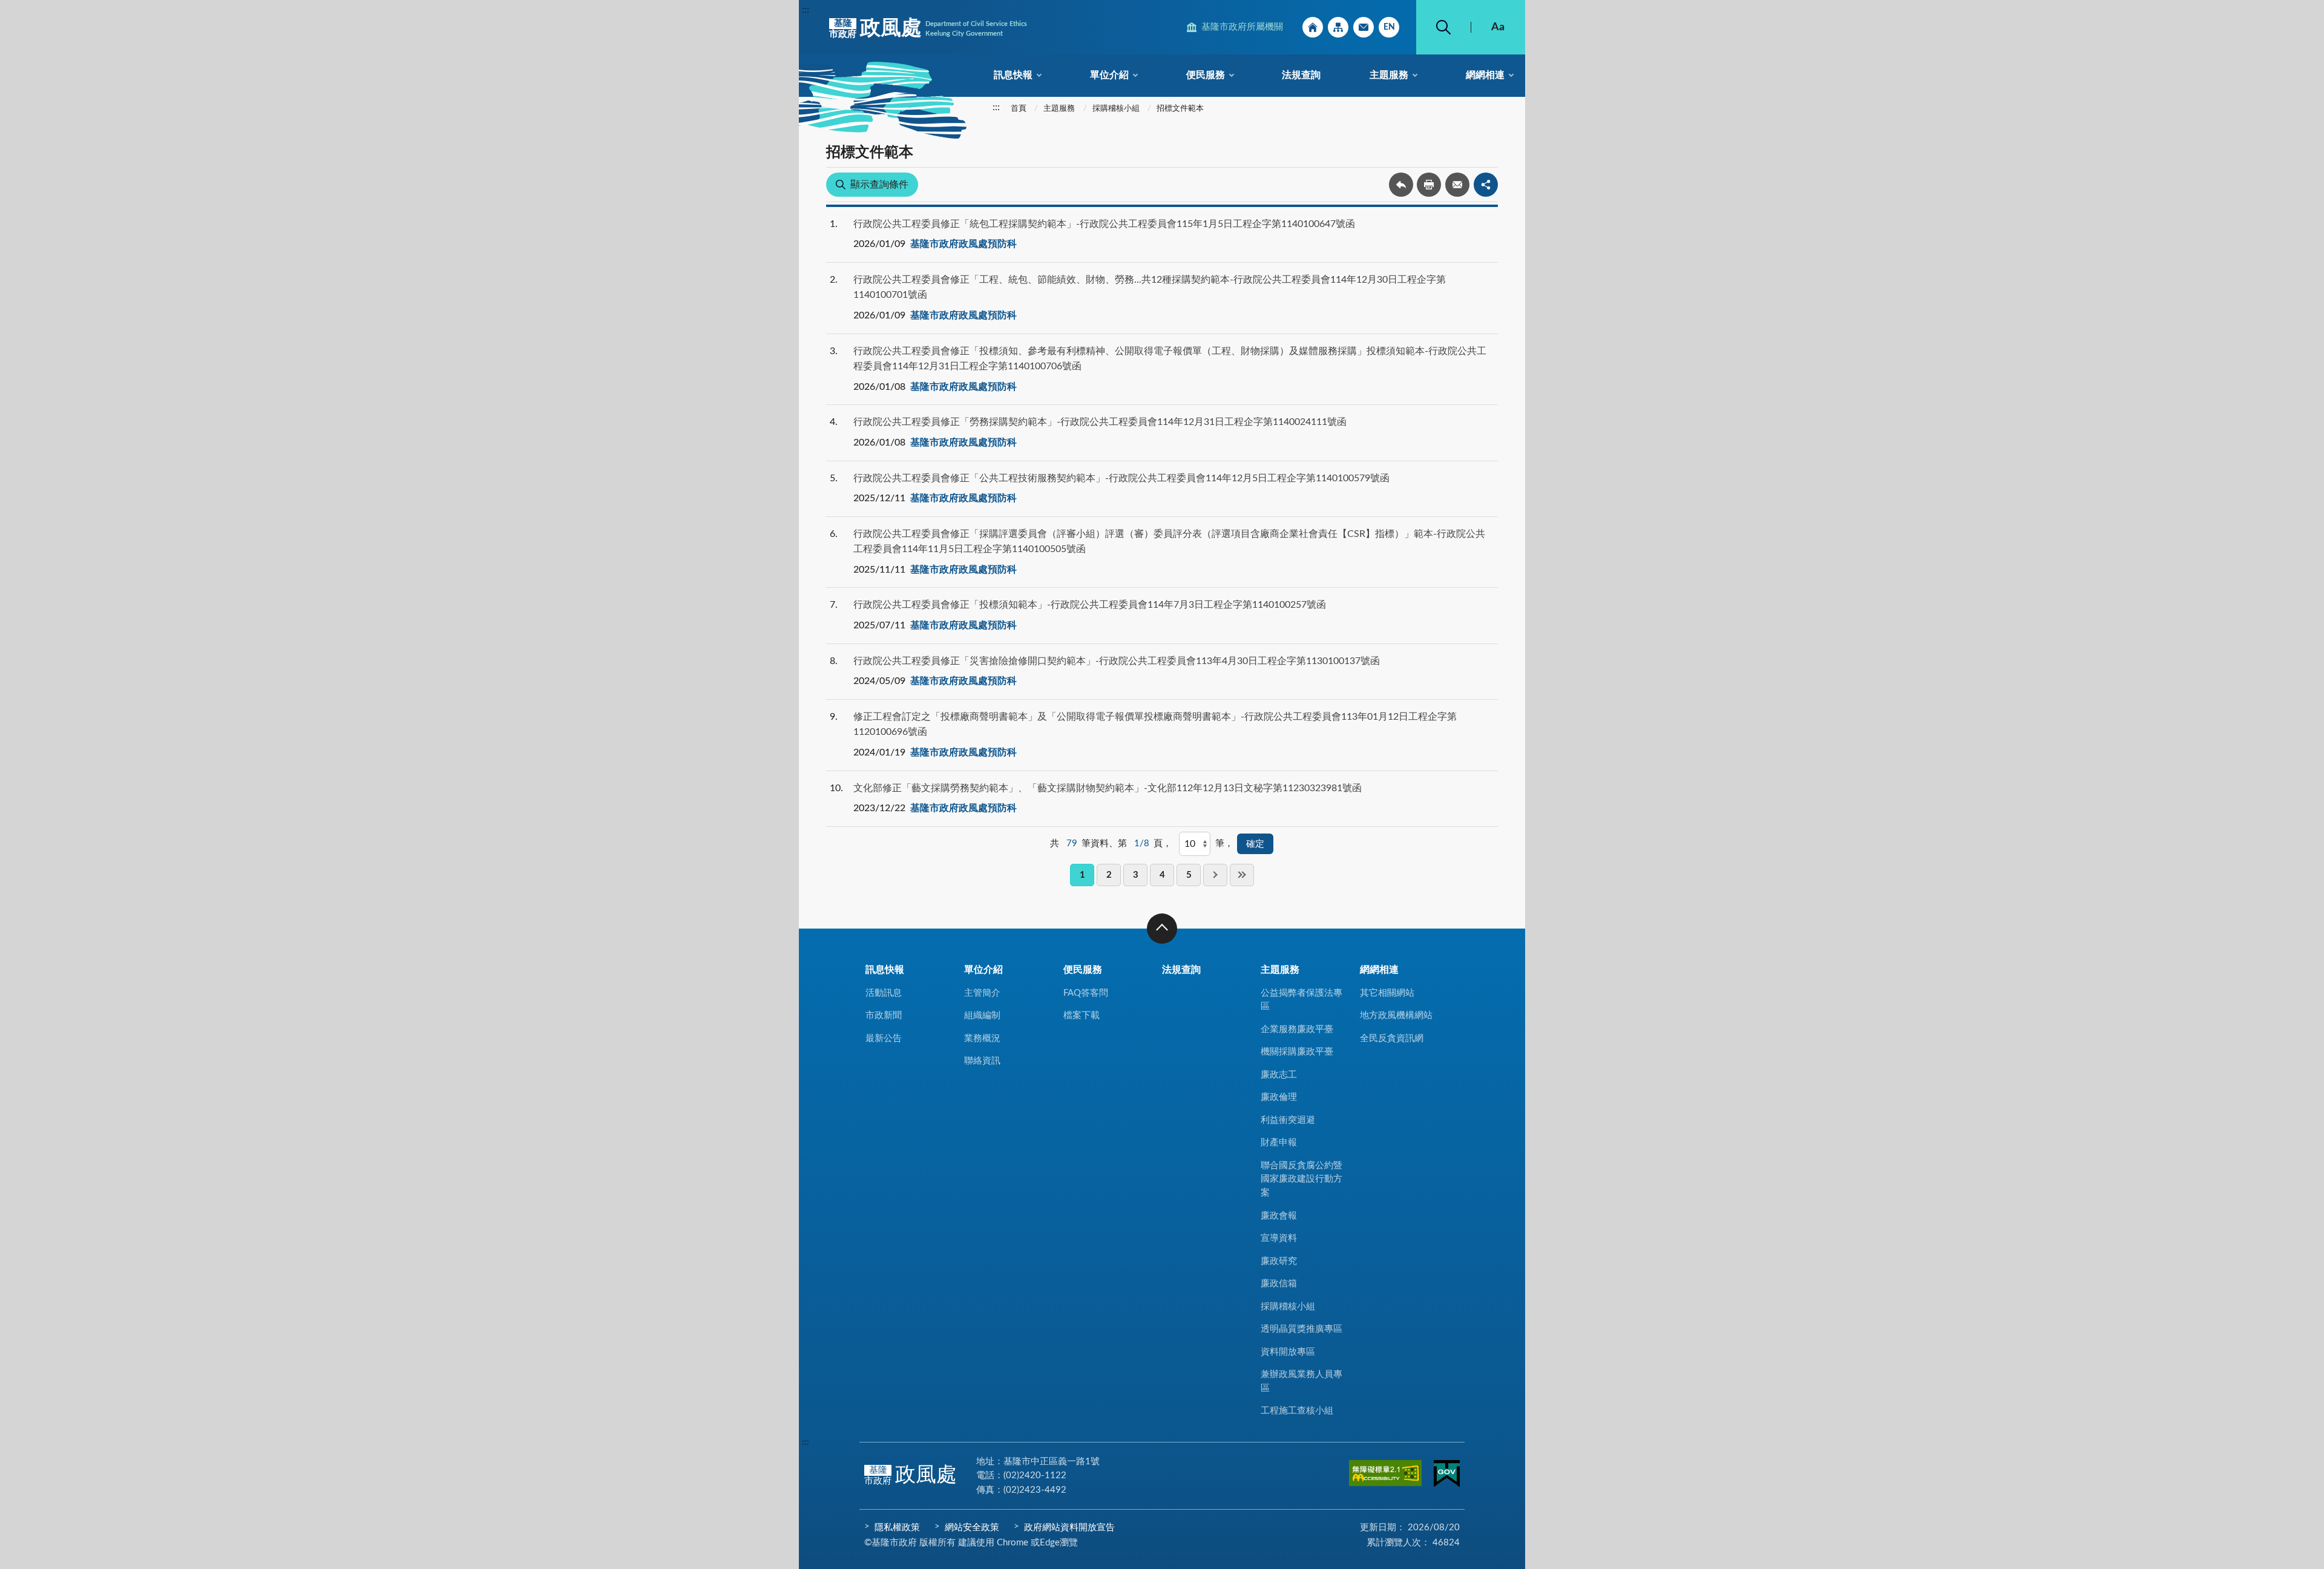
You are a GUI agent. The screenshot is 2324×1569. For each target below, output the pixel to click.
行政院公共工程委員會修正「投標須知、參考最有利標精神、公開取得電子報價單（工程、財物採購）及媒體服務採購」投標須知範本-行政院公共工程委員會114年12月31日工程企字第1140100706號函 (1170, 359)
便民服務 (1206, 75)
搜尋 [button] (1443, 27)
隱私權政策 (897, 1528)
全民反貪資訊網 (1392, 1038)
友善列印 (1429, 185)
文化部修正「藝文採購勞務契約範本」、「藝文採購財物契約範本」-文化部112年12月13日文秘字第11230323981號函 (1108, 788)
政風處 (928, 28)
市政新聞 (884, 1015)
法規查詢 (1301, 75)
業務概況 (982, 1038)
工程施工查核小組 (1297, 1411)
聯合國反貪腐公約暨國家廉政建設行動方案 (1302, 1179)
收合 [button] (1162, 929)
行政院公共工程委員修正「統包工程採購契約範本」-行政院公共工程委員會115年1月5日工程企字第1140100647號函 (1104, 224)
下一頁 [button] (1215, 875)
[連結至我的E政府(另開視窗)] (1447, 1476)
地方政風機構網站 (1396, 1015)
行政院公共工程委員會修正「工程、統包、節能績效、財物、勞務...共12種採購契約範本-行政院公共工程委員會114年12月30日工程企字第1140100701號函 (1150, 288)
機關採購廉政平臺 (1297, 1052)
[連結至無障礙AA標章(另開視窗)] (1385, 1475)
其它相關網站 (1387, 993)
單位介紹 (1109, 75)
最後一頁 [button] (1242, 875)
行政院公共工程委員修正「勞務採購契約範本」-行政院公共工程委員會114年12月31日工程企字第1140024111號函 (1100, 422)
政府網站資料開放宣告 (1069, 1528)
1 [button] (1082, 875)
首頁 (1019, 109)
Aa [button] (1498, 27)
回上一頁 (1401, 185)
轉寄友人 (1457, 185)
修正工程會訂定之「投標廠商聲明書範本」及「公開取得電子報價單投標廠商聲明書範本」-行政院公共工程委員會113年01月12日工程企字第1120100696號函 (1155, 725)
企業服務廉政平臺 (1297, 1029)
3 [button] (1136, 875)
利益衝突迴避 (1288, 1120)
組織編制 (982, 1015)
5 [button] (1189, 875)
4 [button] (1162, 875)
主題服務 (1389, 75)
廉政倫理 (1279, 1097)
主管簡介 (982, 993)
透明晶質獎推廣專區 (1302, 1329)
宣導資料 (1279, 1238)
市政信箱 (1364, 27)
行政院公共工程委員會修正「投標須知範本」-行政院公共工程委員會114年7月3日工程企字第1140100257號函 (1090, 605)
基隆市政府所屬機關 (1242, 27)
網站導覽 (1338, 27)
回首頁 (1313, 27)
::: (806, 10)
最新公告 (884, 1038)
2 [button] (1109, 875)
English (1389, 27)
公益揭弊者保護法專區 (1302, 1000)
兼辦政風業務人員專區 (1302, 1381)
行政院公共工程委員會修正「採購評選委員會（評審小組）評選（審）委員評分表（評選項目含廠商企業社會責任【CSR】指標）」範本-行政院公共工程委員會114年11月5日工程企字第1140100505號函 (1169, 542)
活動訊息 (884, 993)
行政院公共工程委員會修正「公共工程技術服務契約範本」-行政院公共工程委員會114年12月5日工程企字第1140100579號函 (1121, 478)
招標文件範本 (1180, 109)
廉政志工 (1279, 1075)
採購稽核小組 (1116, 109)
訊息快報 (1013, 75)
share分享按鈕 (1486, 185)
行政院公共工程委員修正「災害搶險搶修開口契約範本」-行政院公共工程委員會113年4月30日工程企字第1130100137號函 (1117, 661)
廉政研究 (1279, 1261)
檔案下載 (1082, 1015)
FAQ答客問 (1086, 993)
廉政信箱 (1279, 1284)
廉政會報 (1279, 1216)
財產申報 (1279, 1143)
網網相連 (1485, 75)
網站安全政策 (972, 1528)
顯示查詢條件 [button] (879, 185)
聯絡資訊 (982, 1061)
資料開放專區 (1288, 1352)
